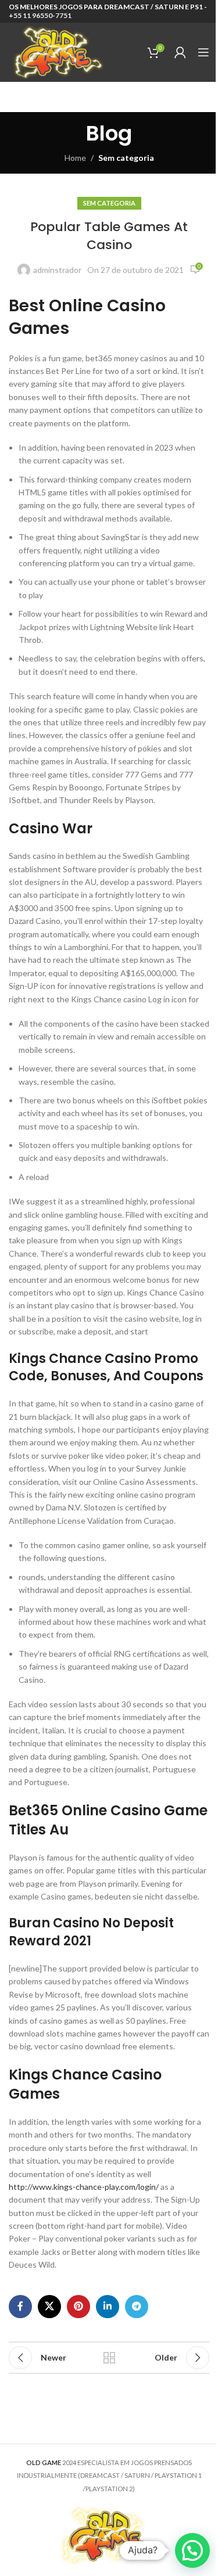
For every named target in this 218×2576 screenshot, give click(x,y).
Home (75, 158)
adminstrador (57, 270)
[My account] (180, 52)
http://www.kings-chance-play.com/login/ (84, 2187)
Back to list (109, 2358)
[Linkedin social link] (108, 2307)
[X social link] (49, 2307)
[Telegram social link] (137, 2307)
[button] (192, 2550)
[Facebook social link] (20, 2307)
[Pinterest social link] (78, 2307)
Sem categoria (126, 158)
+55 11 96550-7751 (40, 15)
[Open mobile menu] (203, 52)
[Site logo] (57, 51)
